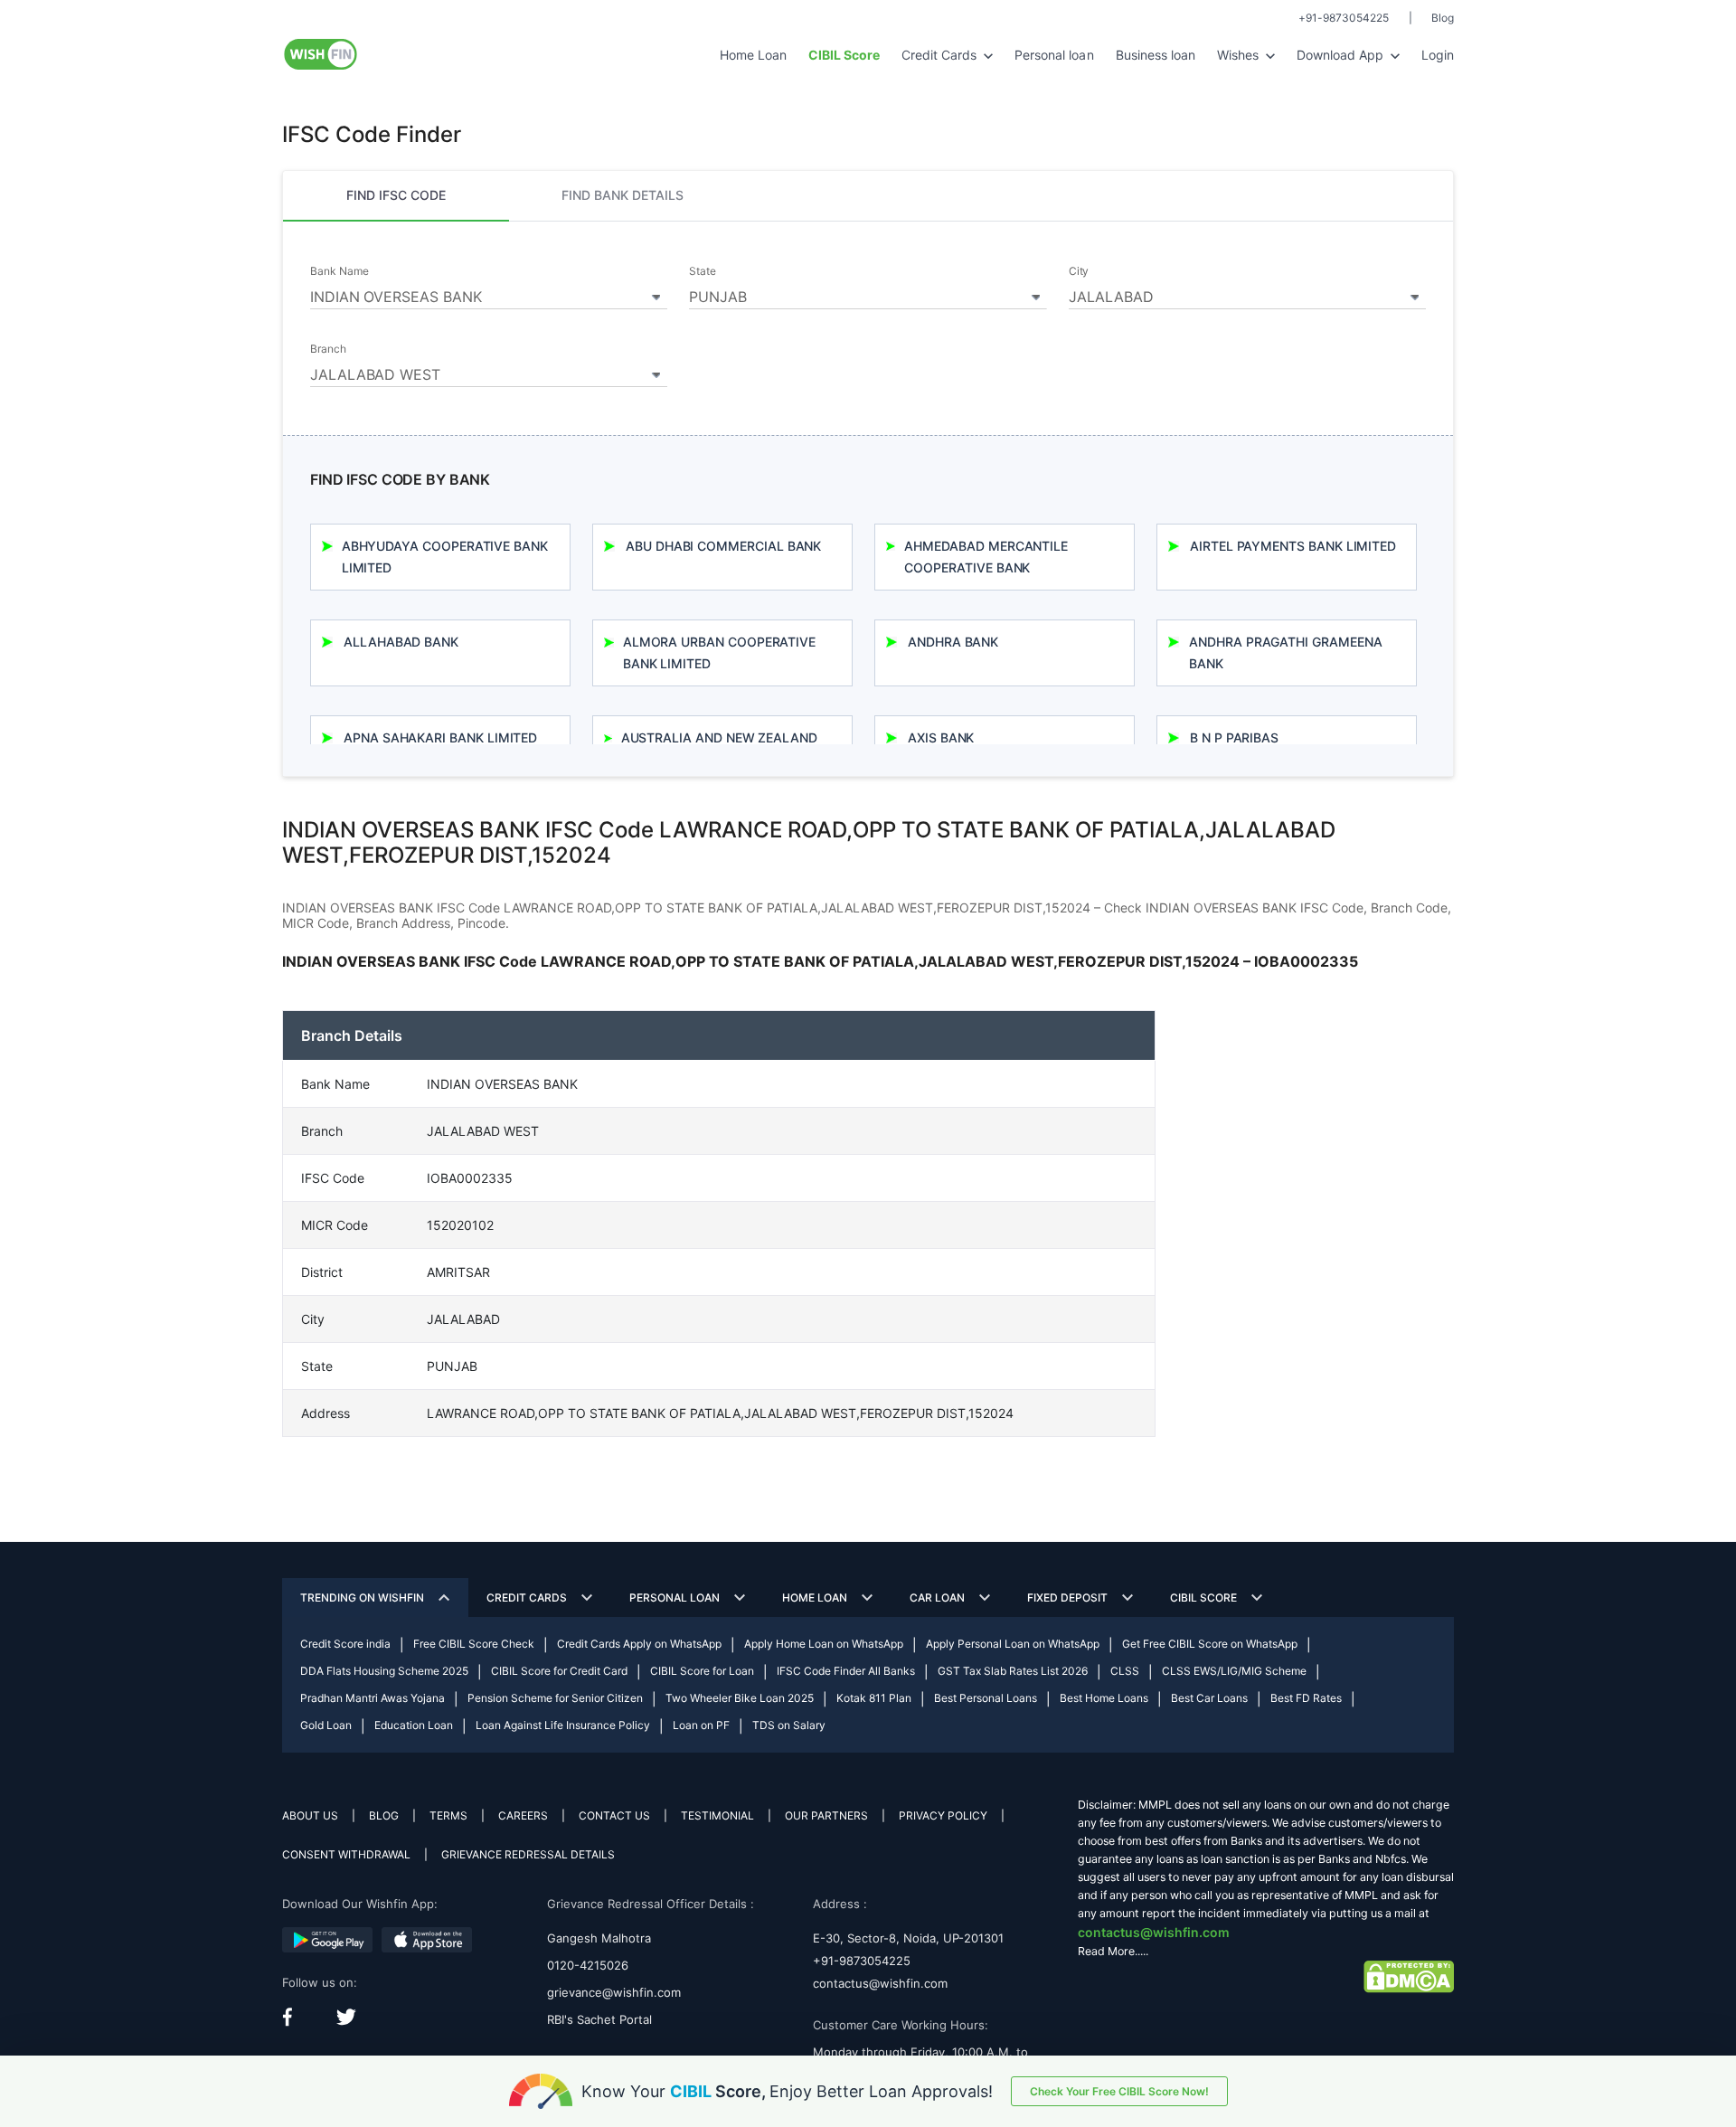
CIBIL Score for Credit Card (559, 1671)
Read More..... (1113, 1951)
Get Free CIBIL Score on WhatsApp (1210, 1644)
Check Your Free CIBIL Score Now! (1119, 2091)
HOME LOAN (815, 1598)
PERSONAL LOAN (675, 1598)
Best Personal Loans (986, 1698)
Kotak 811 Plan (874, 1698)
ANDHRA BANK (953, 642)
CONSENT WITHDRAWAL (346, 1854)
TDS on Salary (789, 1725)
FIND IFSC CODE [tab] (396, 195)
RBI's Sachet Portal (599, 2019)
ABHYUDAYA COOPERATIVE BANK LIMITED (445, 557)
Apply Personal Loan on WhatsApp (1013, 1644)
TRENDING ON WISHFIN (362, 1598)
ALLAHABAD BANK (401, 642)
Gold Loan (326, 1725)
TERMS (448, 1815)
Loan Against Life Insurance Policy (563, 1725)
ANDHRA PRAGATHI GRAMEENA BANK (1285, 652)
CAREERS (523, 1815)
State (703, 271)
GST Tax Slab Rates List (1013, 1671)
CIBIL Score (1203, 1598)
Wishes (1240, 55)
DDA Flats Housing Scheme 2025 (384, 1671)
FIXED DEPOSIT (1067, 1598)
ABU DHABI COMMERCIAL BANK (723, 546)
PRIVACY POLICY (943, 1815)
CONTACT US (614, 1815)
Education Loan (414, 1725)
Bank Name (339, 271)
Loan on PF (701, 1725)
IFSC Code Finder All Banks (846, 1671)
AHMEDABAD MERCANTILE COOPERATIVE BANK (986, 557)
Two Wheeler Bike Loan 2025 (740, 1698)
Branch (328, 349)
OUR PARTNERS (826, 1815)
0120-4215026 (588, 1965)
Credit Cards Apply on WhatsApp (639, 1644)
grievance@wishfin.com (614, 1992)
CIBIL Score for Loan (702, 1671)
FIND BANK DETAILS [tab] (623, 195)
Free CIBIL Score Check (474, 1644)
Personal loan (1054, 55)
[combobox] (489, 294)
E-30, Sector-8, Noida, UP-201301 (908, 1938)
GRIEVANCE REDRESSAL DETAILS (528, 1854)
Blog (1443, 18)
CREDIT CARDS (527, 1598)
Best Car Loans (1209, 1698)
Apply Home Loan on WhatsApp (824, 1644)
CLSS (1125, 1671)
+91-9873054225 (1344, 18)
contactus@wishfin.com (880, 1983)
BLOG (384, 1815)
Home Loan (753, 55)
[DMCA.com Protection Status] (1409, 1976)
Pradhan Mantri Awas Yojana (373, 1698)
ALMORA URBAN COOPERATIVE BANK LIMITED (719, 652)
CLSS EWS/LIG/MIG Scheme (1234, 1671)
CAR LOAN (937, 1598)
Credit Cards (941, 55)
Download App (1342, 55)
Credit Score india (345, 1644)
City (1079, 271)
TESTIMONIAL (717, 1815)
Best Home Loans (1104, 1698)
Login (1438, 55)
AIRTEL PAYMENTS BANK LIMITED (1293, 546)
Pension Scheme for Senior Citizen (555, 1698)
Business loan (1156, 55)
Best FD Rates (1306, 1698)
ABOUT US (310, 1815)
